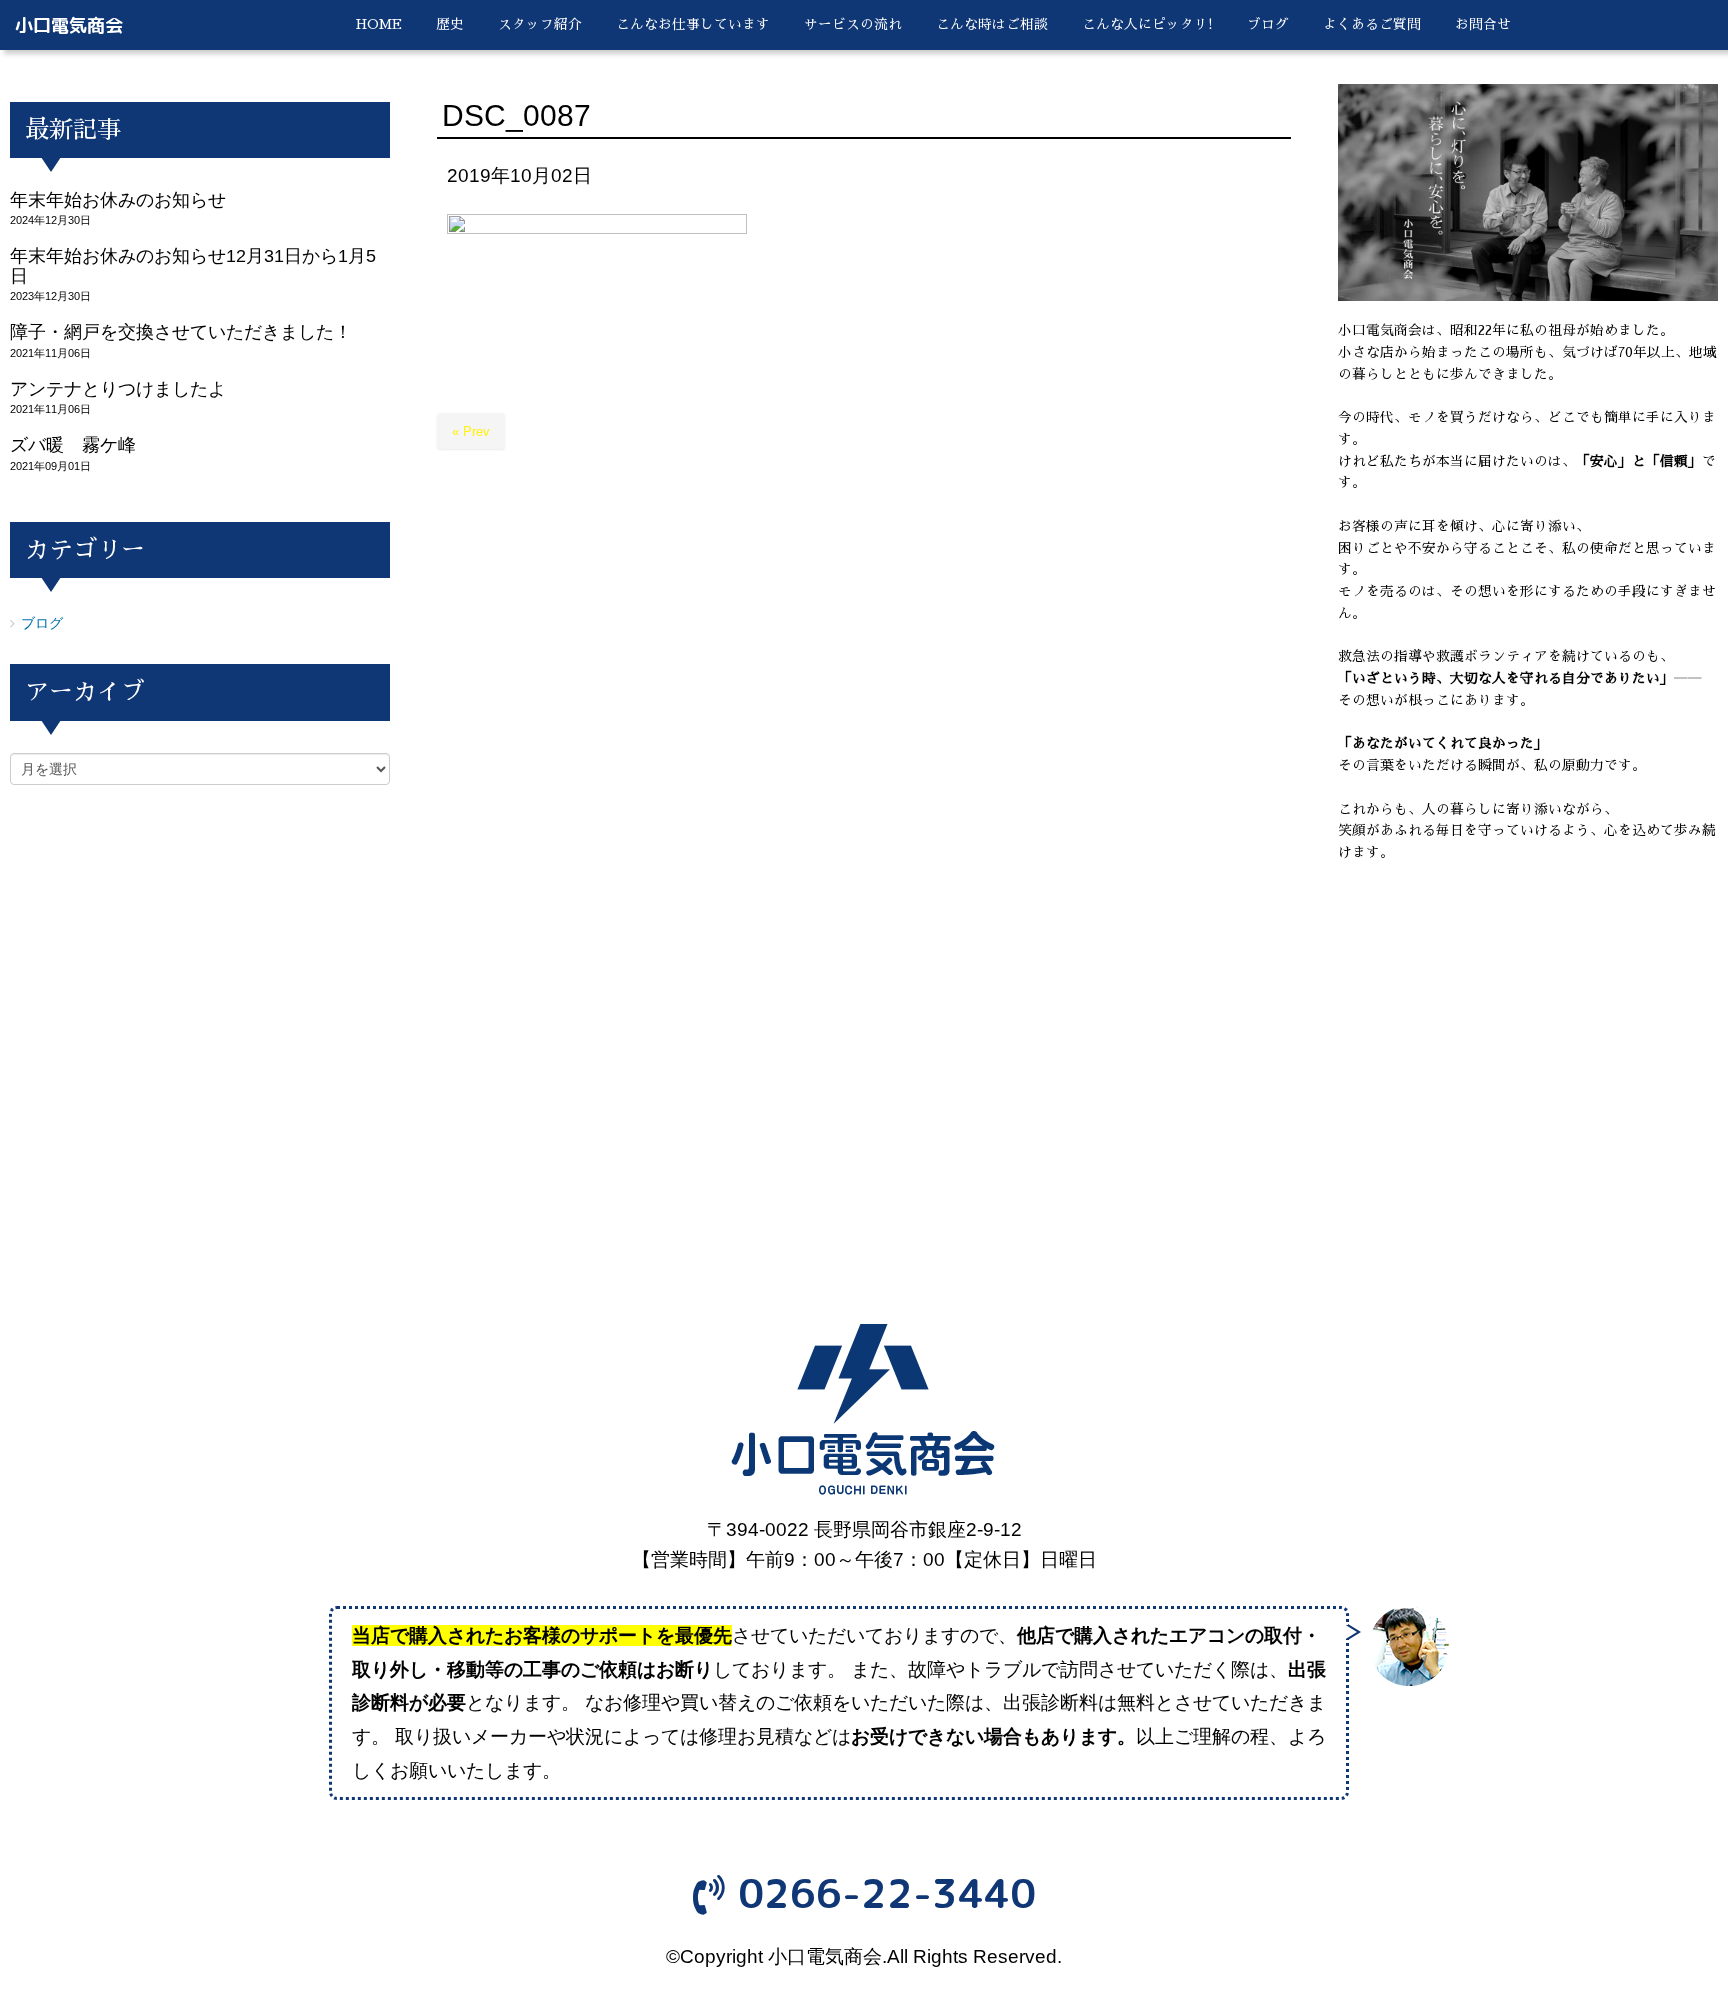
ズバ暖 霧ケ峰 (73, 445)
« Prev (471, 431)
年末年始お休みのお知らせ (118, 200)
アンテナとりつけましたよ (118, 389)
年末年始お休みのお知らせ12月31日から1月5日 (193, 265)
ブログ (42, 623)
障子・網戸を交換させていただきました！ (181, 332)
